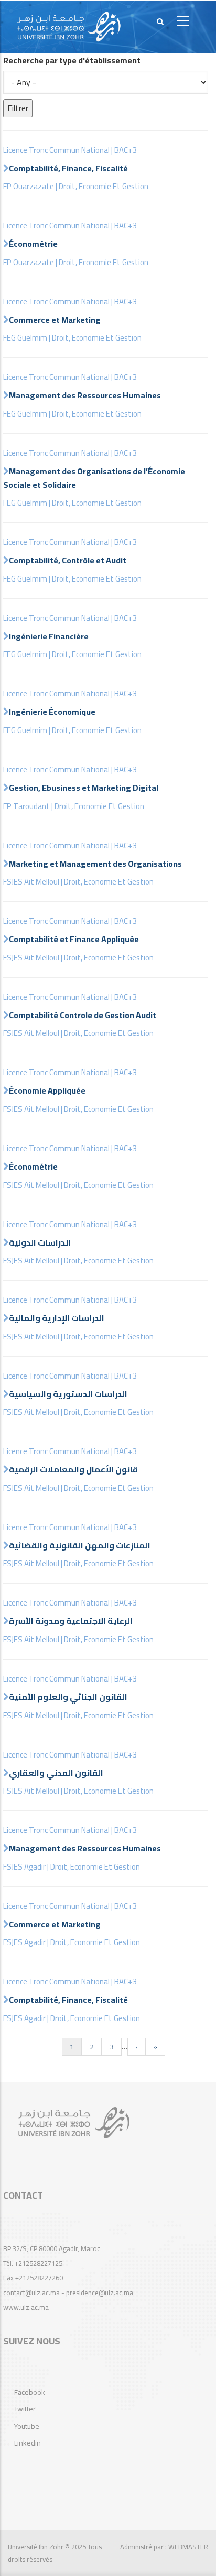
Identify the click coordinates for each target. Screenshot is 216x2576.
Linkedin (28, 2443)
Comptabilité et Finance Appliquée (74, 939)
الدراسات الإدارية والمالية (57, 1318)
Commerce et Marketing (55, 320)
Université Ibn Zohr (36, 2547)
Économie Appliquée (47, 1090)
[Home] (69, 27)
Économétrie (33, 244)
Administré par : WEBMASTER (164, 2547)
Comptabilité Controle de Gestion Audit (83, 1015)
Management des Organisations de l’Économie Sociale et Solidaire (94, 478)
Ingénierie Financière (49, 636)
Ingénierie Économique (52, 712)
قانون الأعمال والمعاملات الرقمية (73, 1469)
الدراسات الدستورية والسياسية (68, 1394)
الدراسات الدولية (40, 1242)
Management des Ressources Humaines (85, 395)
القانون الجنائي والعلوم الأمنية (68, 1697)
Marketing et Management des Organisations (95, 864)
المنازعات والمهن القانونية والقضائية (80, 1545)
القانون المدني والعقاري (56, 1773)
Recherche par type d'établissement (72, 61)
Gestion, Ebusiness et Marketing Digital (84, 788)
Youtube (27, 2426)
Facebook (30, 2392)
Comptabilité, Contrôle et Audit (68, 560)
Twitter (25, 2409)
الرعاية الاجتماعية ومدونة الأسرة (71, 1621)
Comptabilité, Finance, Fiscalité (68, 168)
